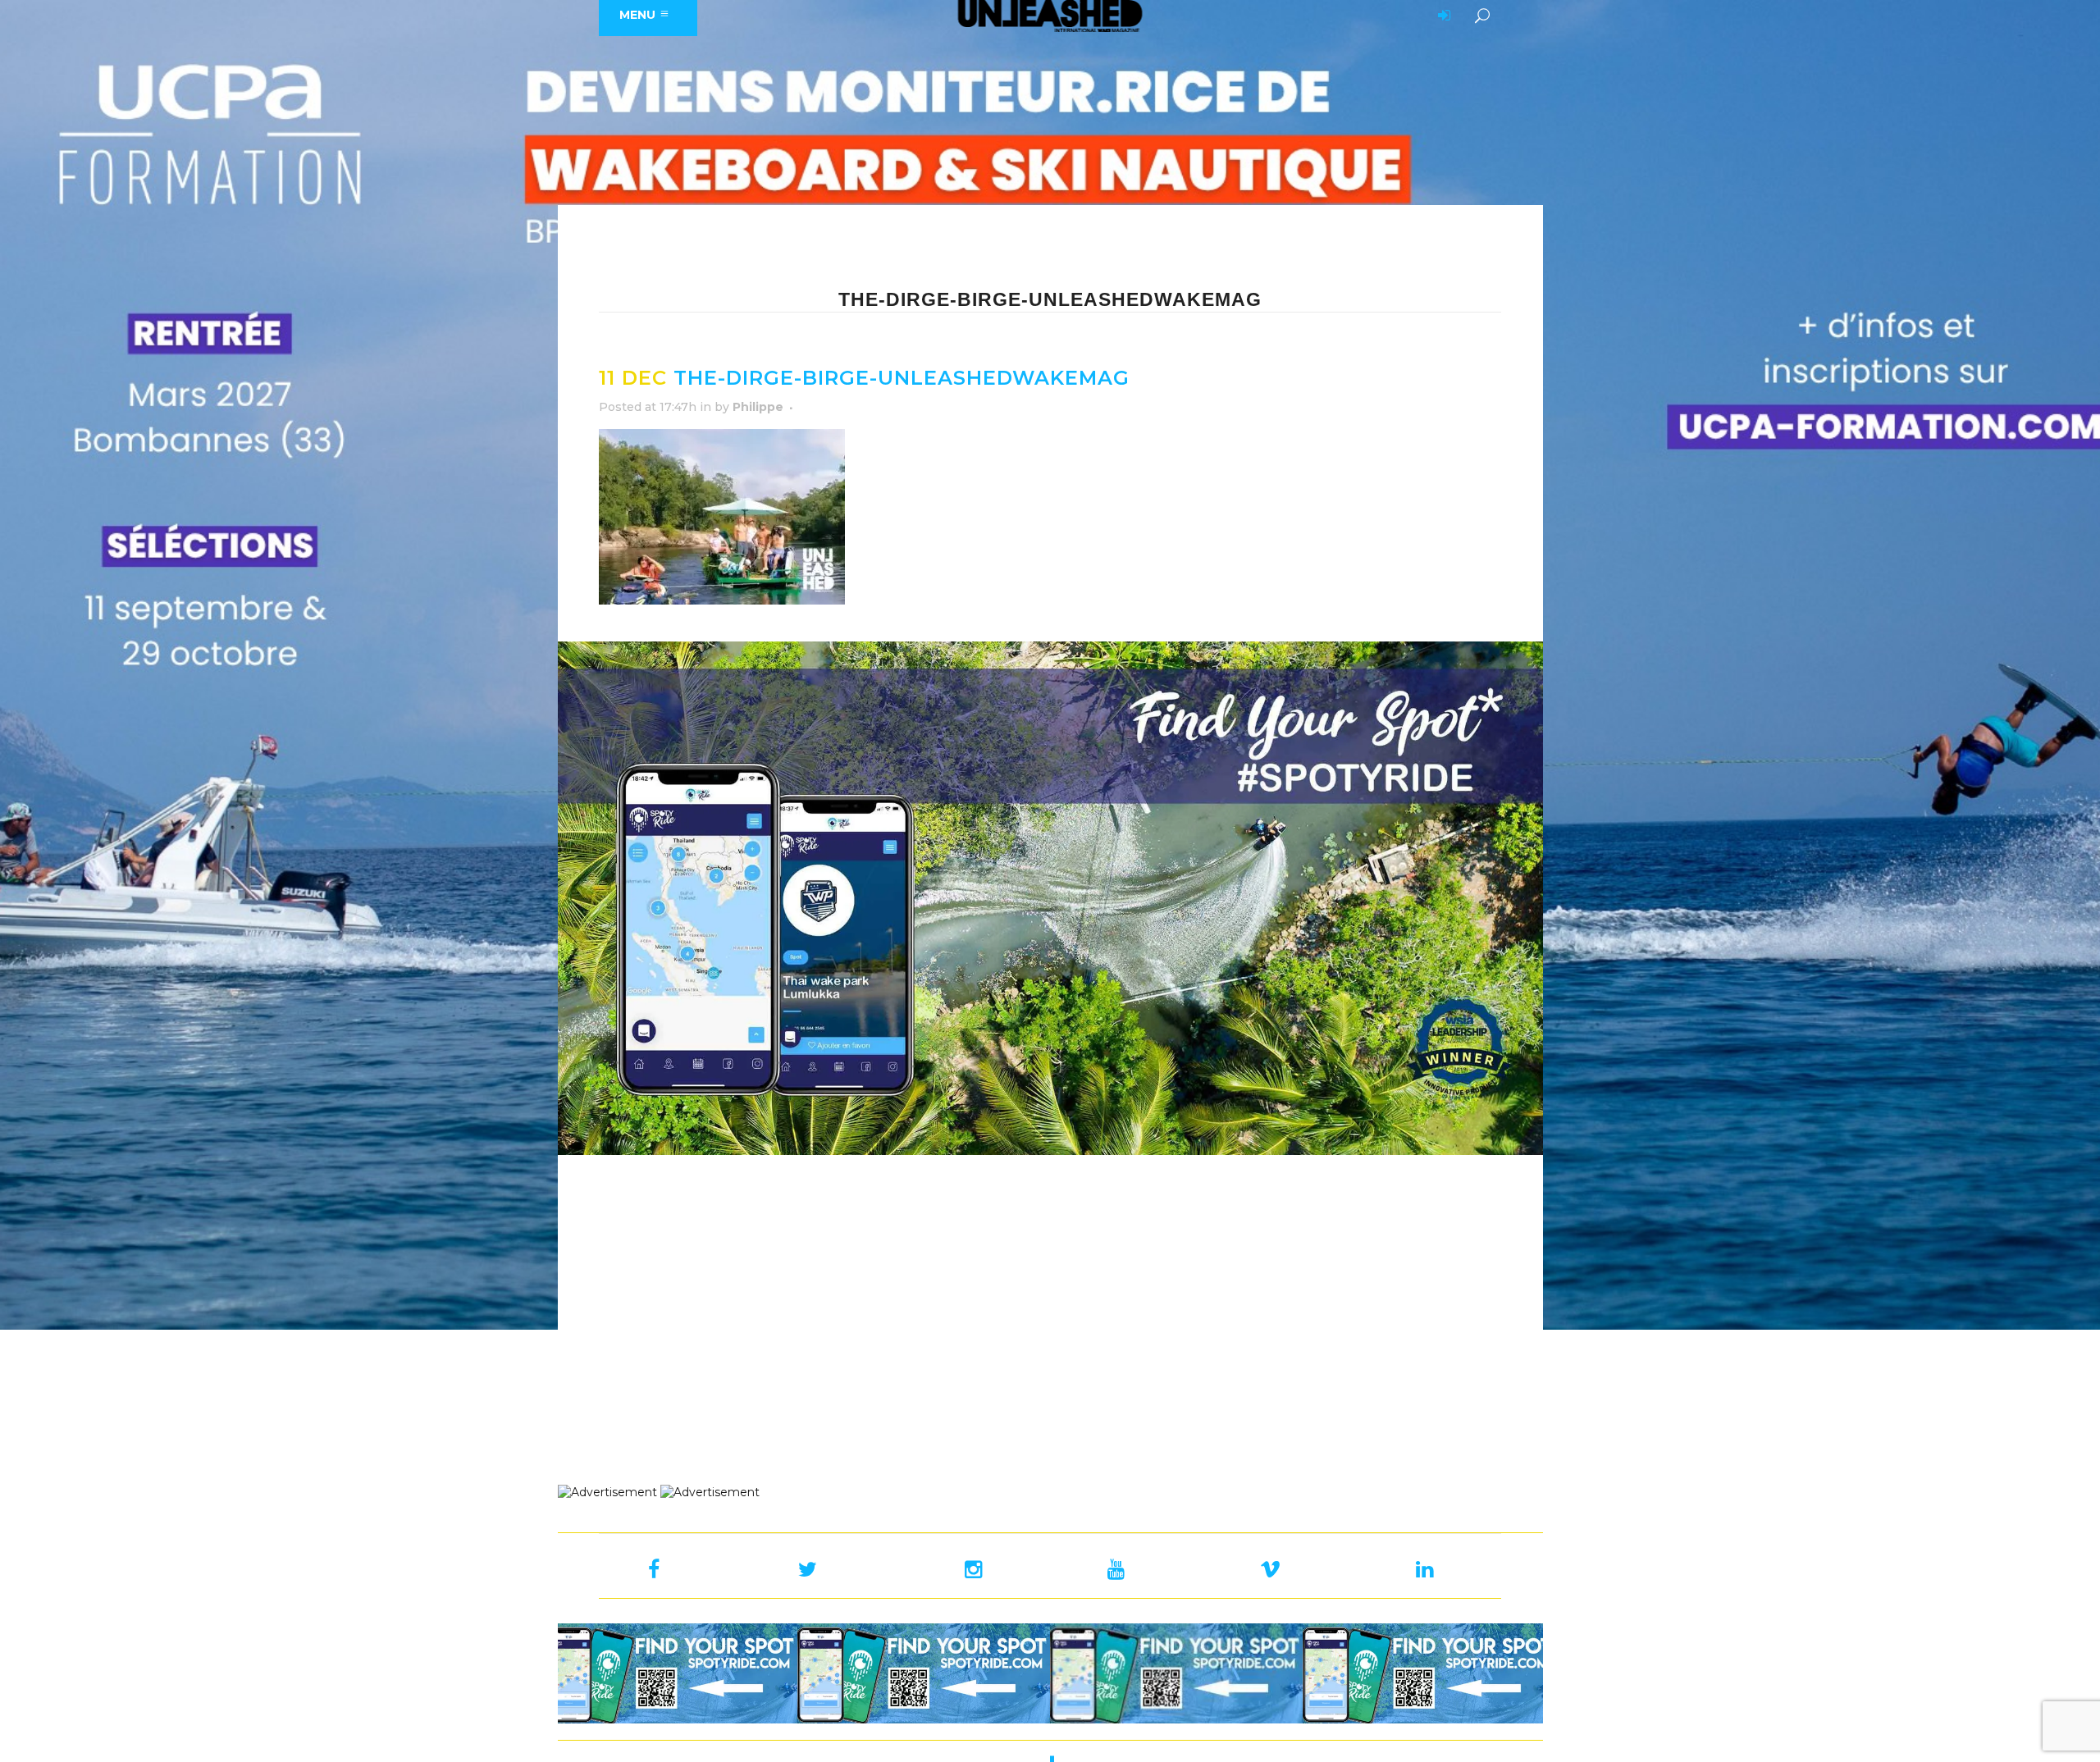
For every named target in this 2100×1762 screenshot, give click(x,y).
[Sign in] (1441, 16)
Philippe (758, 407)
